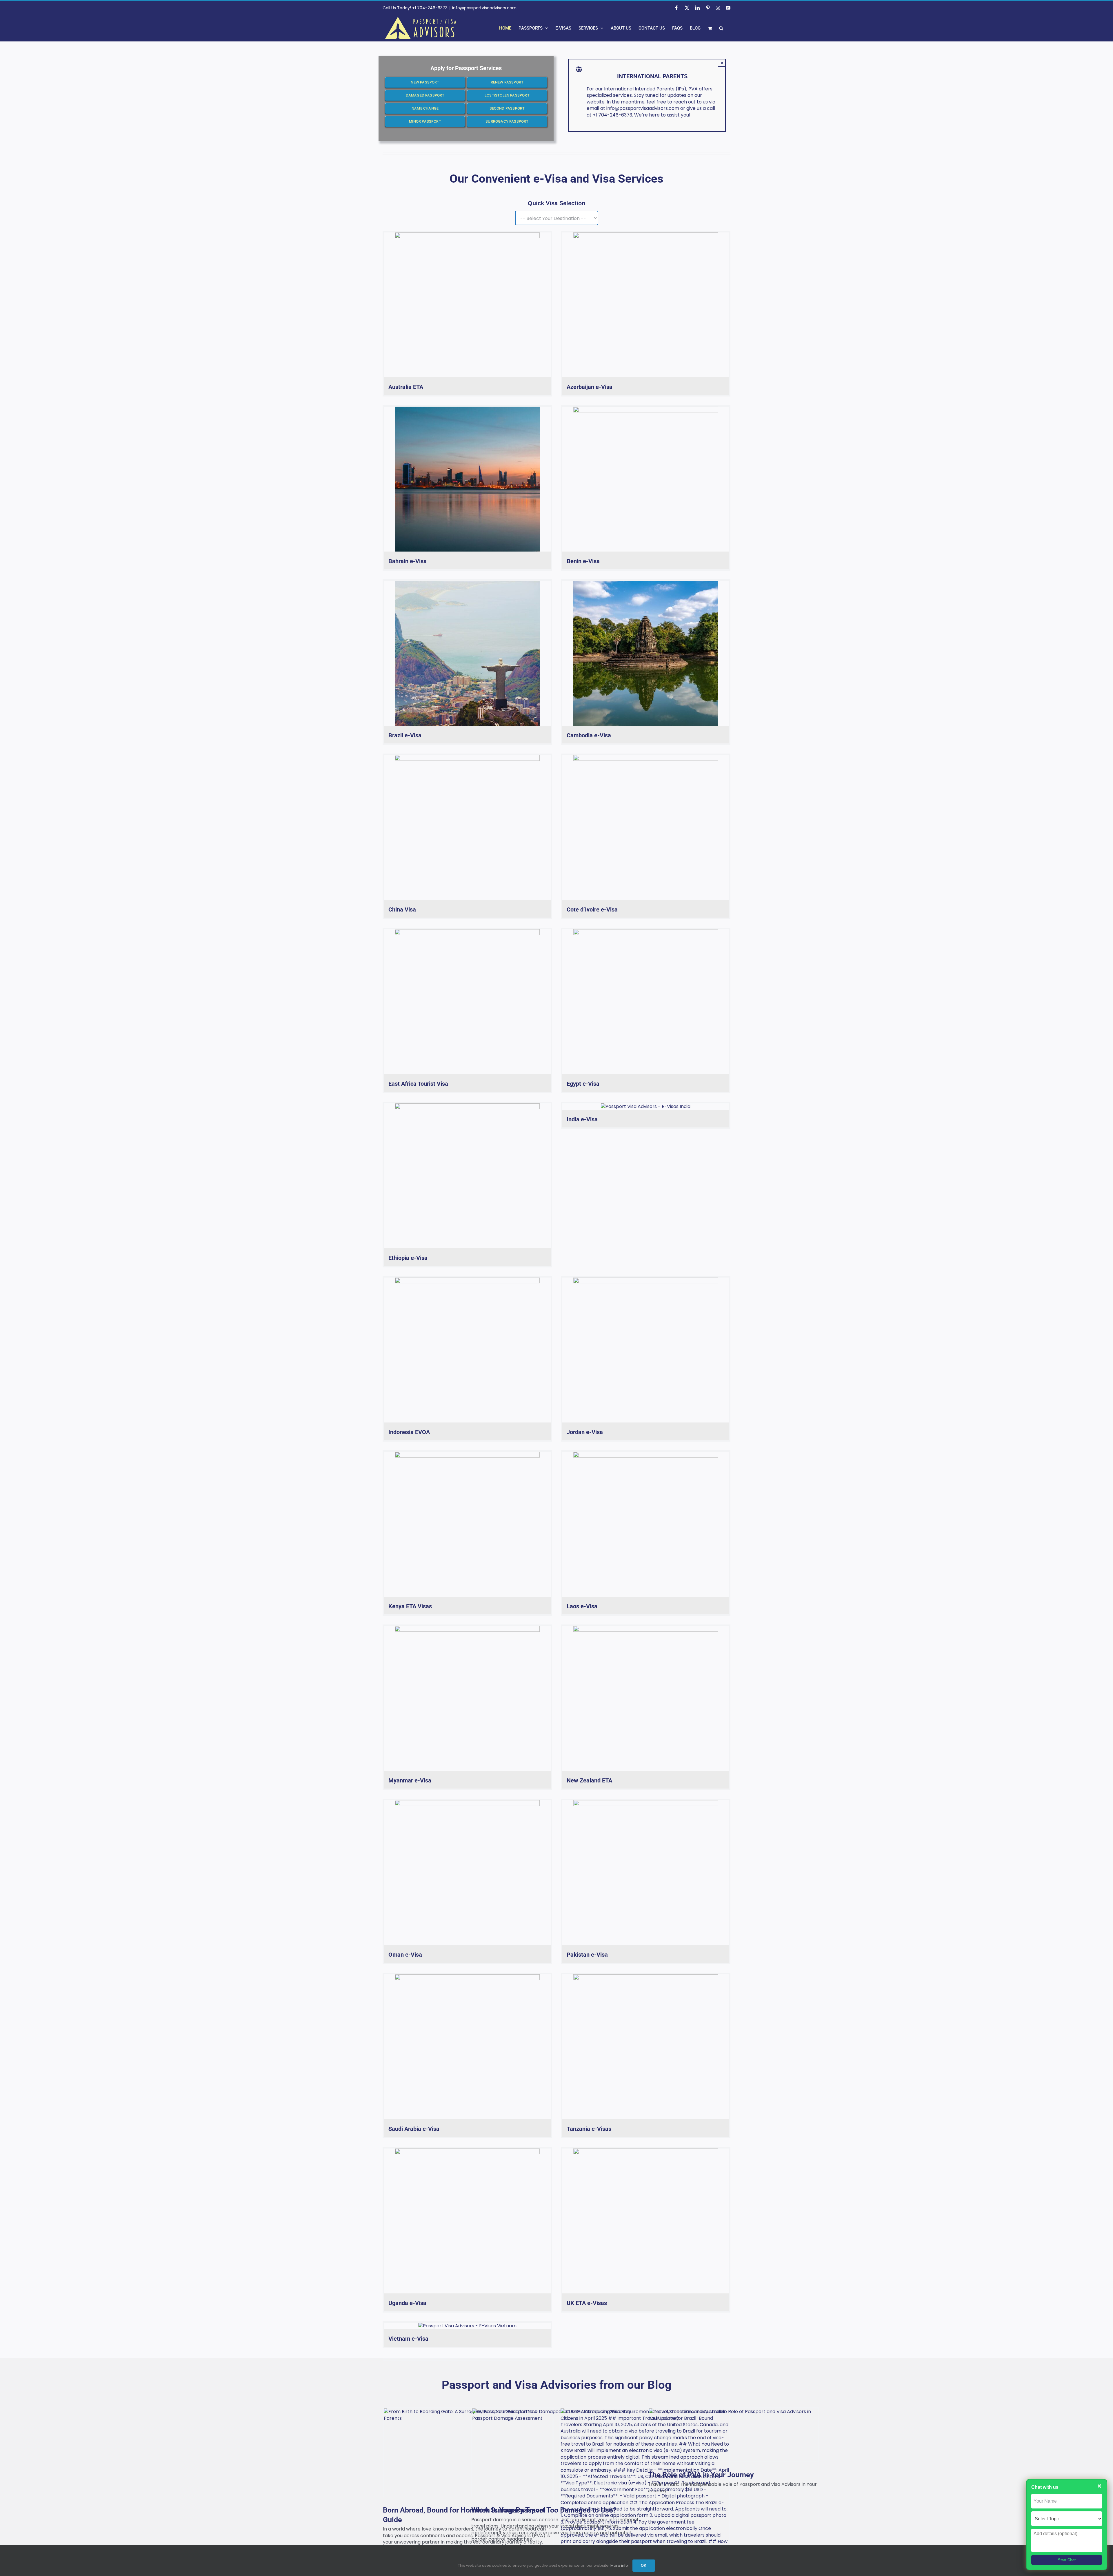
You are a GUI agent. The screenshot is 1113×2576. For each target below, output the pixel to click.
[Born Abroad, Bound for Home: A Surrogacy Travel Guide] (468, 2453)
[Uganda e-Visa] (467, 2221)
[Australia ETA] (467, 305)
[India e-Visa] (646, 1107)
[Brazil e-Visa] (467, 653)
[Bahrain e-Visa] (467, 479)
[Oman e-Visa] (467, 1873)
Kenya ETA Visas (410, 1606)
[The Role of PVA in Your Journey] (733, 2435)
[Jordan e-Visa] (646, 1350)
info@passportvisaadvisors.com (484, 8)
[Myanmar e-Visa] (467, 1698)
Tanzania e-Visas (589, 2129)
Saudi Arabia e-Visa (414, 2129)
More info (619, 2565)
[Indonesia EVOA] (467, 1350)
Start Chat (1067, 2560)
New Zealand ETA (589, 1780)
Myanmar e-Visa (410, 1780)
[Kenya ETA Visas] (467, 1524)
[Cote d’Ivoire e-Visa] (646, 827)
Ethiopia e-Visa (408, 1258)
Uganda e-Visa (407, 2303)
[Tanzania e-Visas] (646, 2047)
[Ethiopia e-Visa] (467, 1176)
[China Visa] (467, 827)
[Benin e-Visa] (646, 479)
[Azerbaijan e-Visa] (646, 305)
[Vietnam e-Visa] (467, 2326)
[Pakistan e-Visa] (646, 1873)
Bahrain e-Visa (408, 561)
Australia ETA (406, 387)
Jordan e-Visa (585, 1432)
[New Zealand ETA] (646, 1698)
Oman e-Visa (405, 1955)
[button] (721, 28)
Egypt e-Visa (583, 1084)
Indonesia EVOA (409, 1432)
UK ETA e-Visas (587, 2303)
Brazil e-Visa (405, 735)
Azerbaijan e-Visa (590, 387)
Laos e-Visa (582, 1606)
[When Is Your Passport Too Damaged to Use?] (556, 2453)
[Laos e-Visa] (646, 1524)
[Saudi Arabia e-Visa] (467, 2047)
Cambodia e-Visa (589, 735)
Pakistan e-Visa (587, 1955)
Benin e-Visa (583, 561)
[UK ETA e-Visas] (646, 2221)
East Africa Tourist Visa (418, 1084)
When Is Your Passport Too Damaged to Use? (544, 2510)
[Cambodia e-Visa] (646, 653)
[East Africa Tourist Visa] (467, 1002)
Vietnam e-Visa (408, 2339)
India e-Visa (582, 1119)
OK (644, 2565)
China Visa (402, 909)
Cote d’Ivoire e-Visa (592, 909)
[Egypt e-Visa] (646, 1002)
